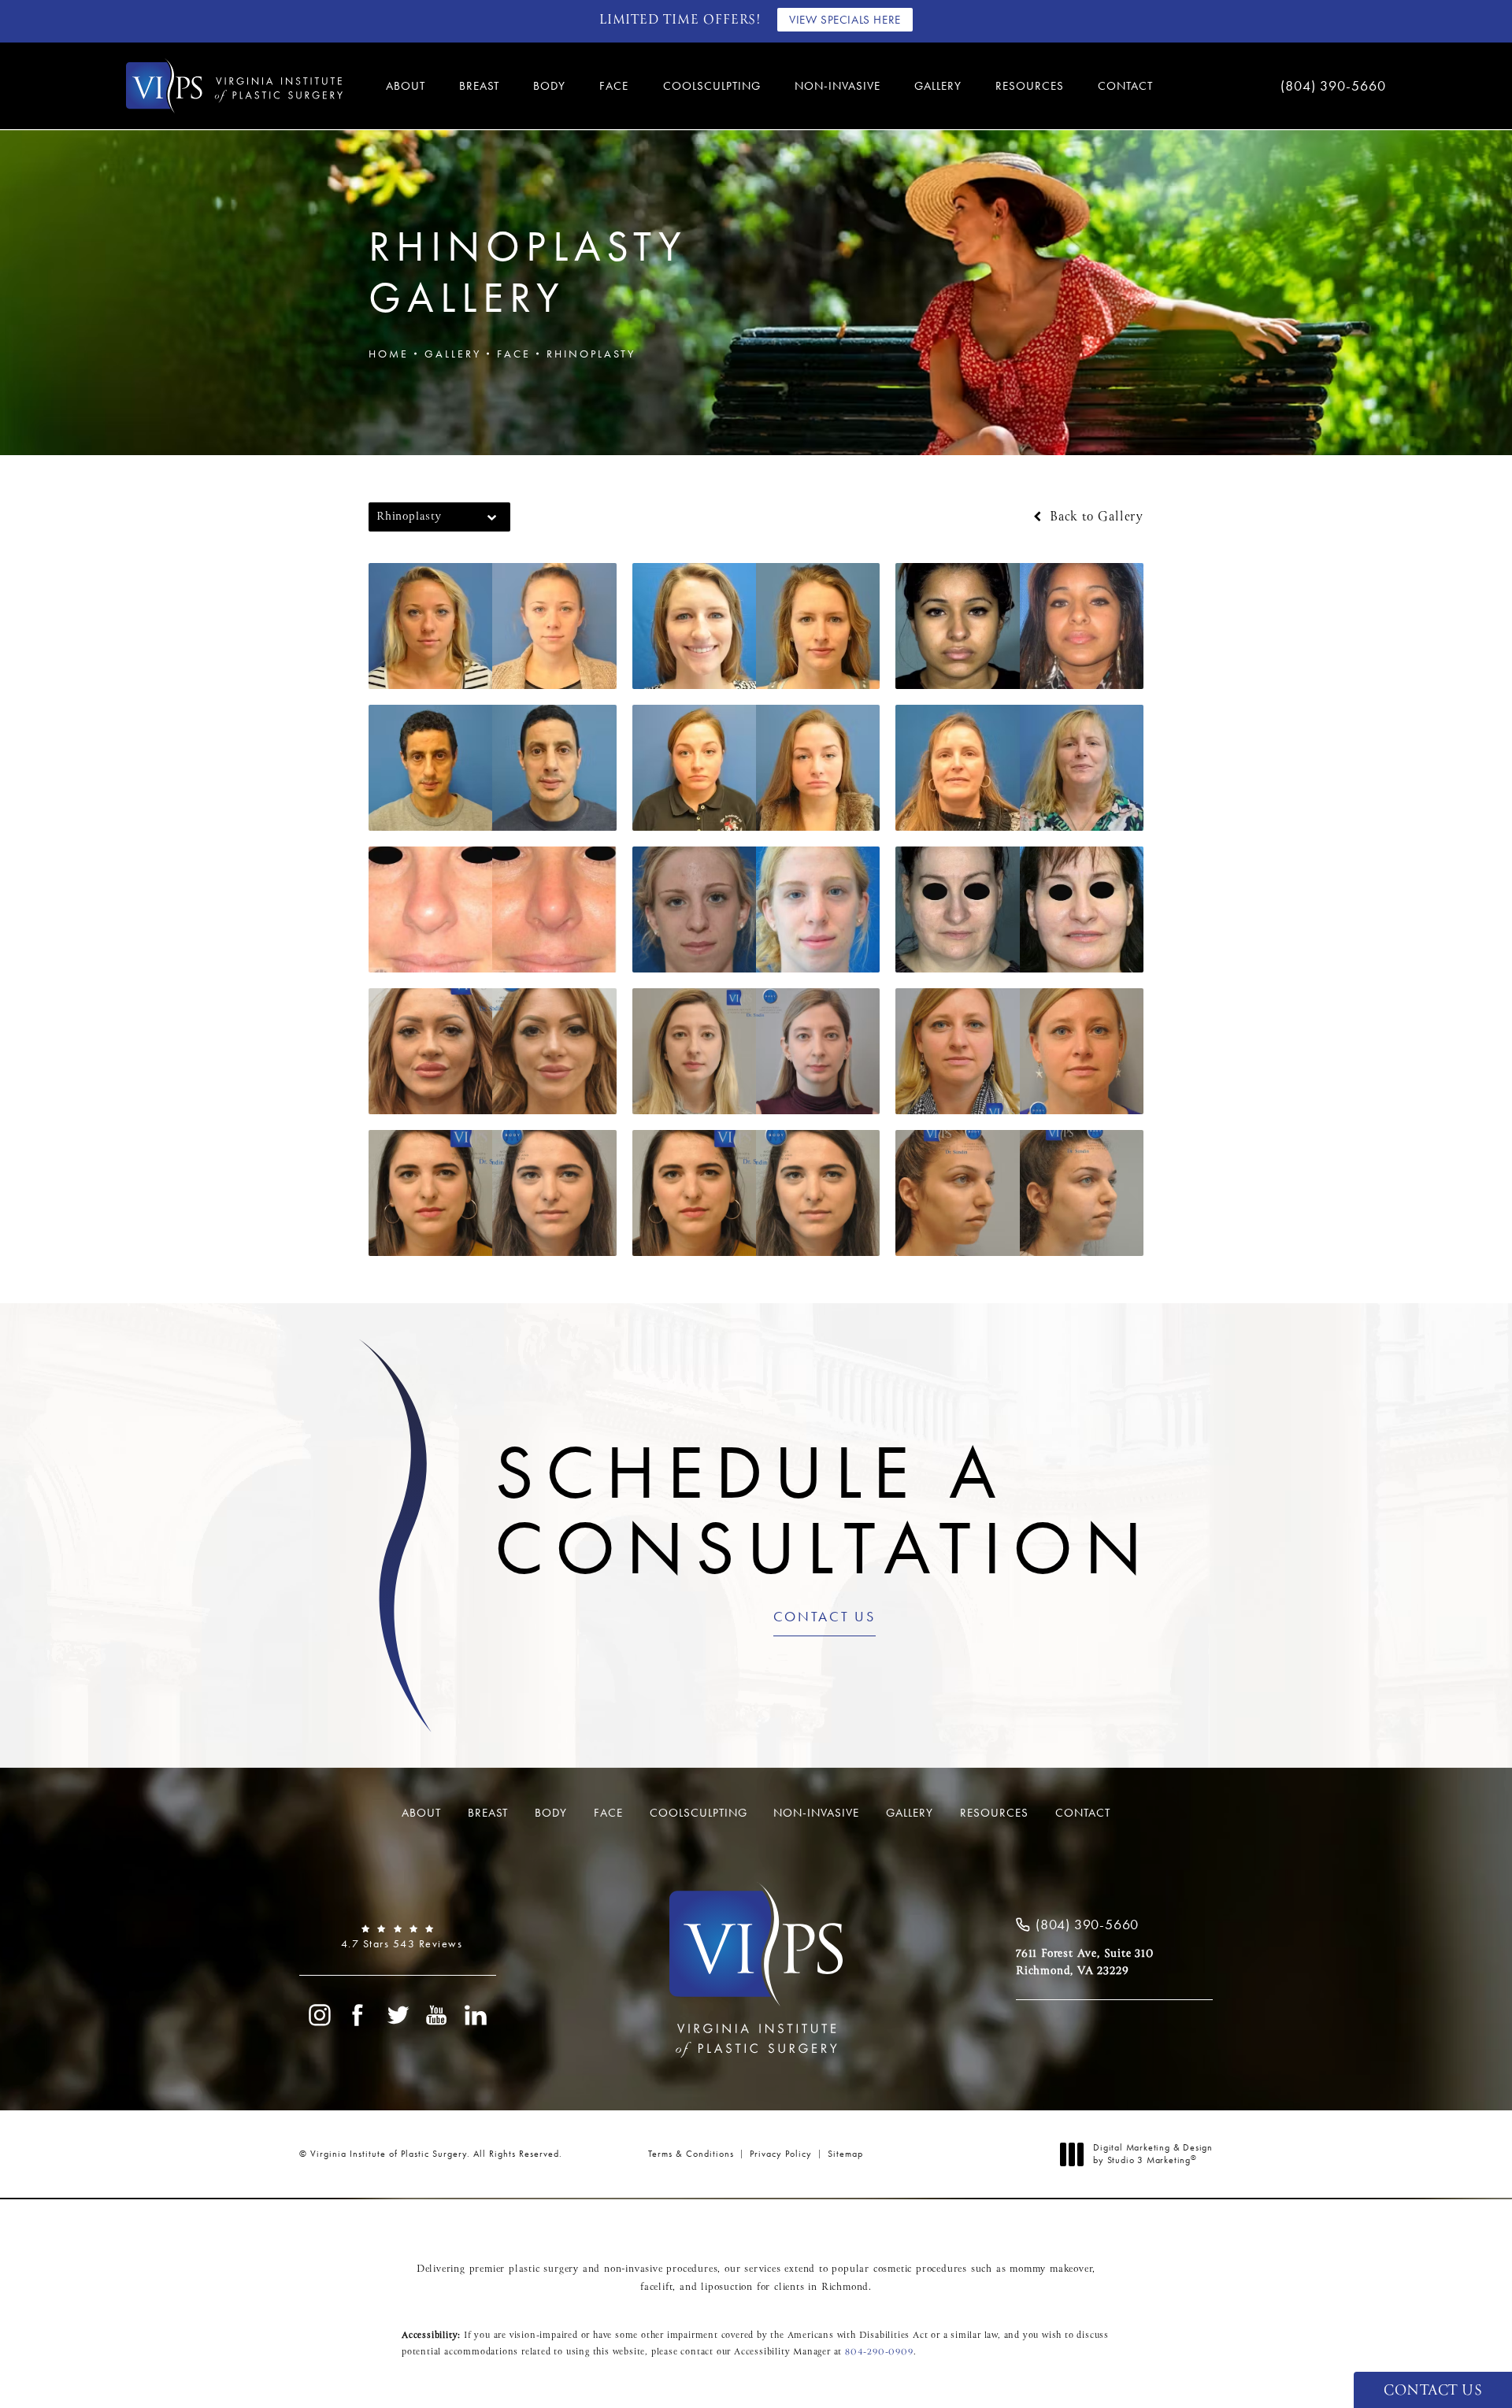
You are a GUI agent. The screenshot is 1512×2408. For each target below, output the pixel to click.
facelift (656, 2288)
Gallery (453, 354)
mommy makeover (1051, 2269)
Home (389, 354)
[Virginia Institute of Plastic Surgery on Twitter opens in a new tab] (398, 2015)
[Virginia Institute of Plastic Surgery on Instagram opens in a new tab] (319, 2015)
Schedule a (824, 1510)
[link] (1284, 86)
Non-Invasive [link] (838, 86)
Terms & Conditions (691, 2154)
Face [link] (614, 86)
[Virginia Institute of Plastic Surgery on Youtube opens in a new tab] (437, 2015)
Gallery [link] (938, 86)
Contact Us (825, 1617)
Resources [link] (1030, 86)
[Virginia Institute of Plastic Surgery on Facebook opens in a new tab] (358, 2015)
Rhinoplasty (591, 354)
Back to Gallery (1094, 517)
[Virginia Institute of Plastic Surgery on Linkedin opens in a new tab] (476, 2015)
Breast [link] (479, 86)
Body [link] (549, 86)
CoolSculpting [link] (712, 86)
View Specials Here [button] (845, 20)
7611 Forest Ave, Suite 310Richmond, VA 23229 (1085, 1962)
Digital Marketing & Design (1153, 2154)
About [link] (406, 86)
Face (514, 354)
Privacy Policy (781, 2154)
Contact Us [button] (1433, 2391)
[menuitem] (408, 86)
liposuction (727, 2288)
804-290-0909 (879, 2352)
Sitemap (845, 2154)
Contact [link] (1125, 86)
